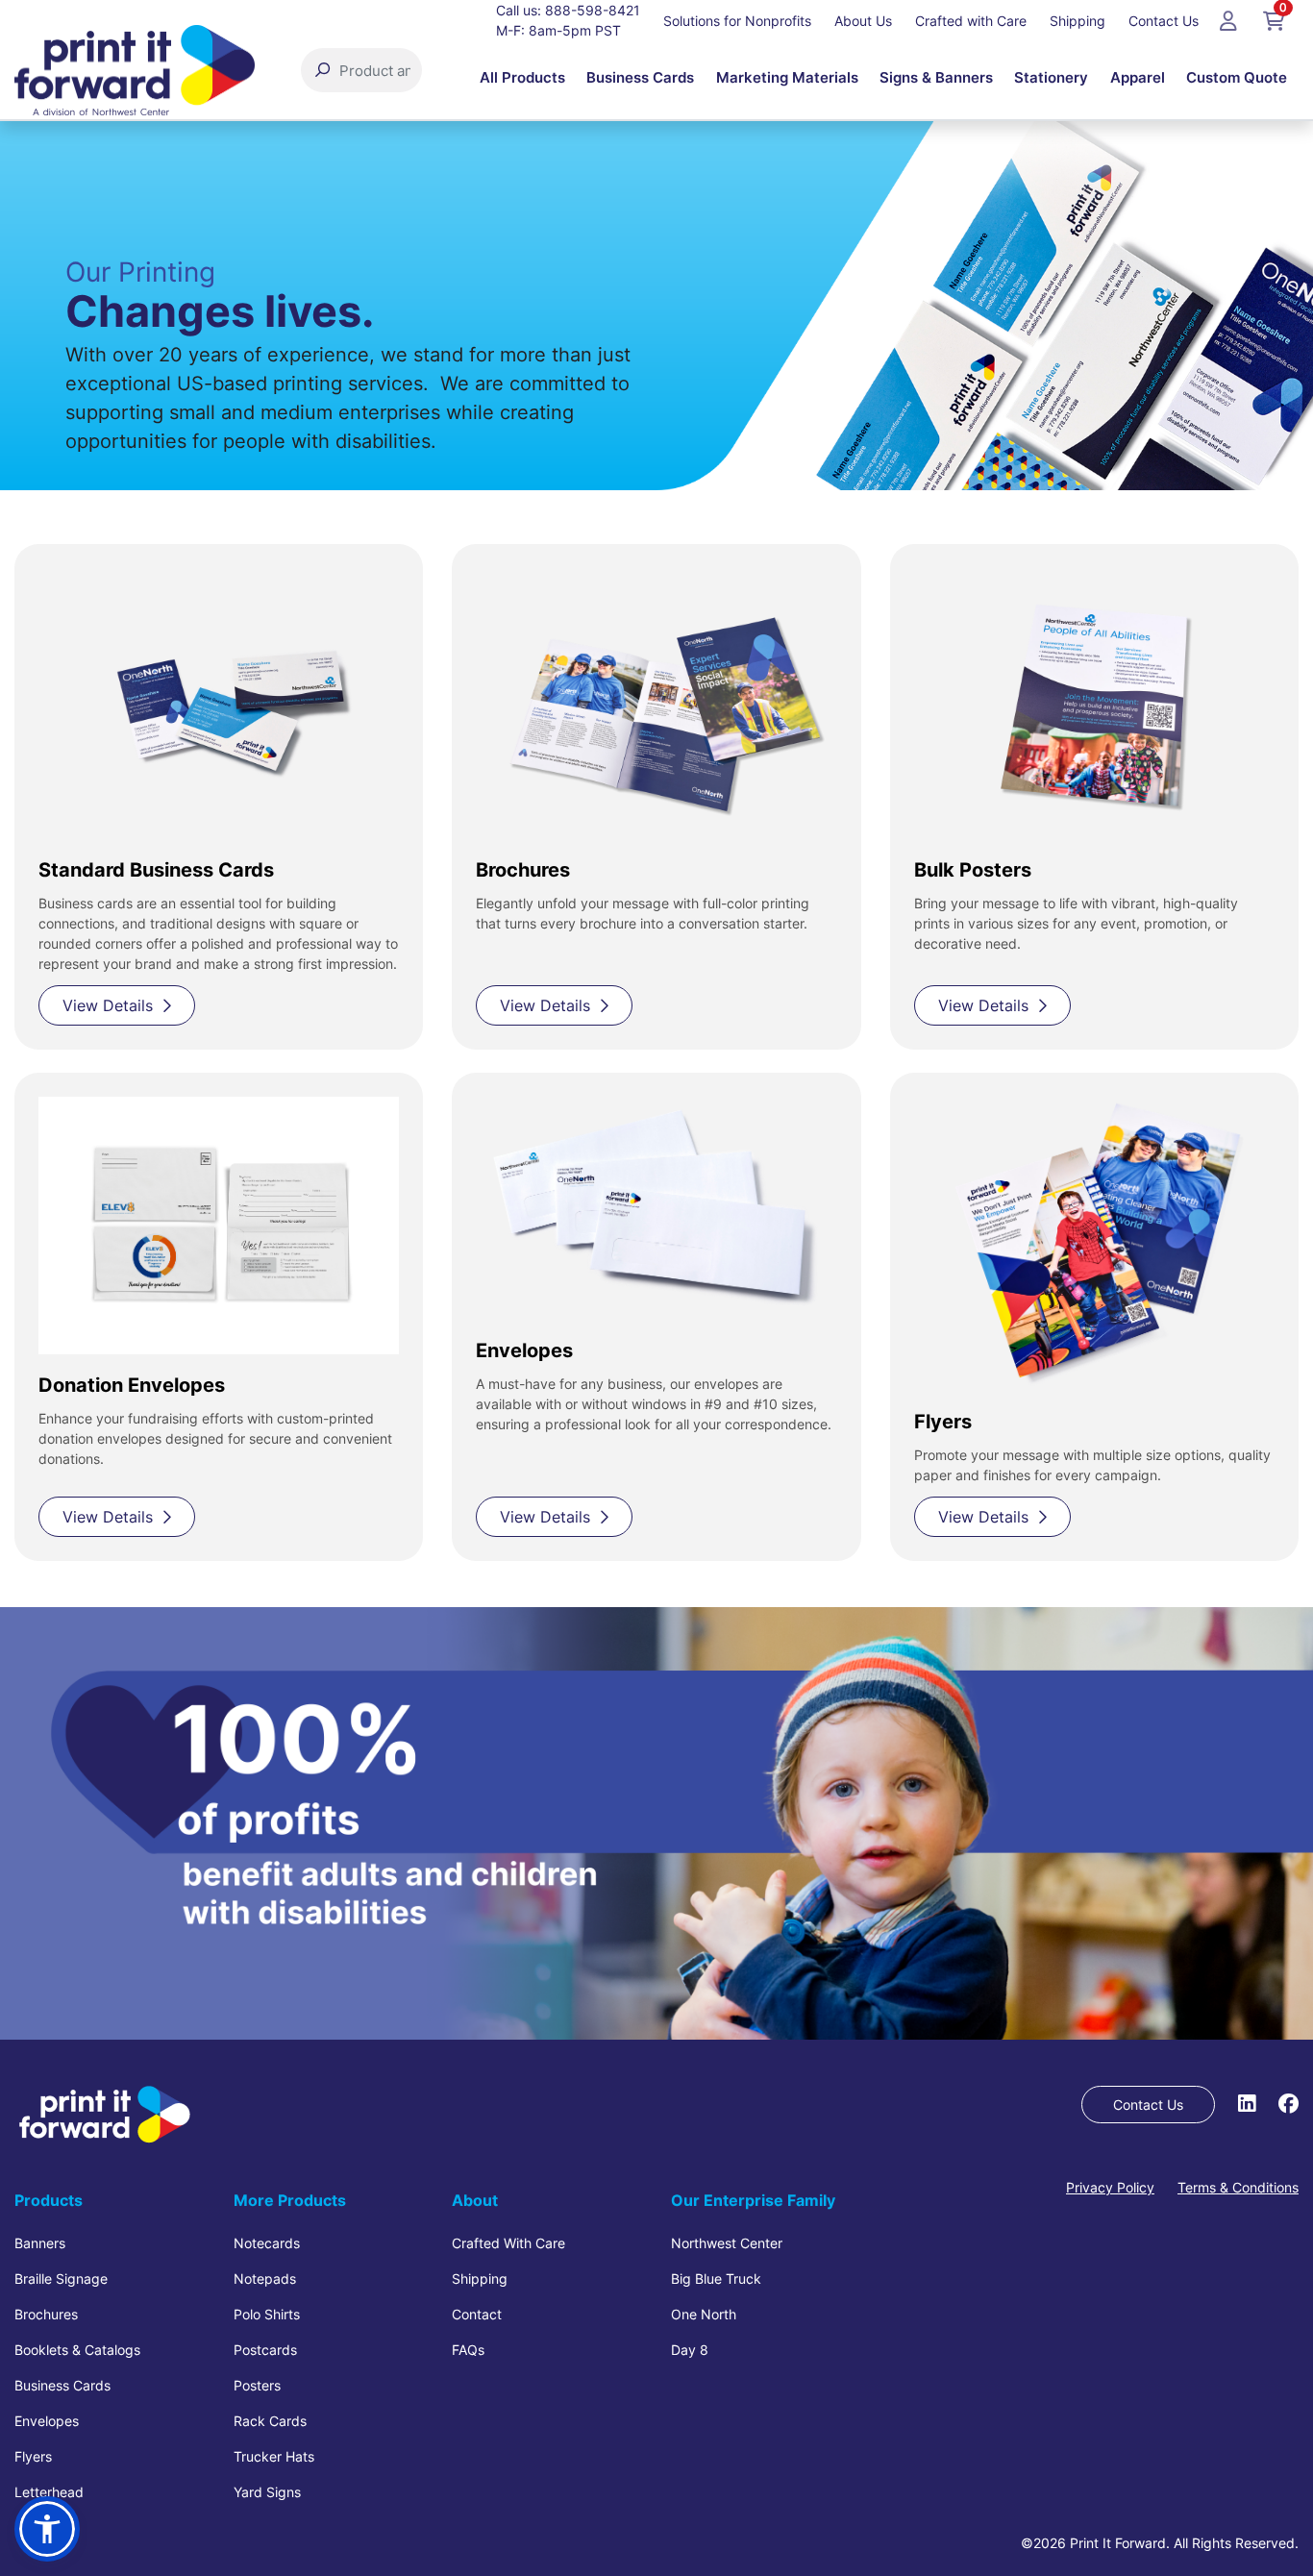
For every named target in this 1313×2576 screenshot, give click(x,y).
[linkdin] (1247, 2104)
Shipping (480, 2279)
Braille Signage (61, 2279)
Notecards (267, 2243)
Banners (40, 2243)
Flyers (33, 2456)
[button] (47, 2529)
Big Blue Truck (716, 2279)
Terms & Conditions (1238, 2187)
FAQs (468, 2350)
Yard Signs (267, 2492)
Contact (477, 2314)
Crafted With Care (508, 2243)
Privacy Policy (1110, 2187)
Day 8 (690, 2350)
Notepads (265, 2279)
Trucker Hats (274, 2456)
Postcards (265, 2350)
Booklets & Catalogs (77, 2350)
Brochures (46, 2314)
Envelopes (47, 2421)
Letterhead (49, 2492)
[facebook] (1288, 2104)
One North (704, 2314)
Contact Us (1148, 2105)
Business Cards (62, 2385)
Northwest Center (727, 2243)
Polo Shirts (267, 2314)
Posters (257, 2385)
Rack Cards (270, 2421)
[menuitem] (522, 78)
